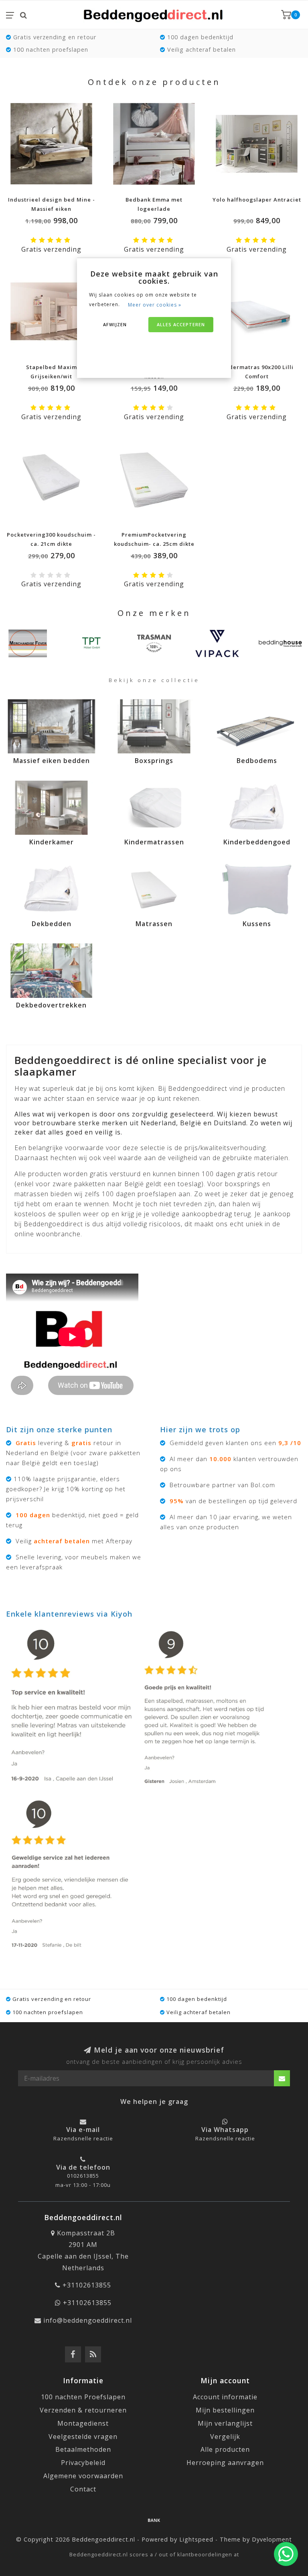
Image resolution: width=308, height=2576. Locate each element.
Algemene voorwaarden (83, 2476)
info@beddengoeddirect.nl (88, 2320)
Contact (83, 2489)
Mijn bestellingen (225, 2410)
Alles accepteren (181, 324)
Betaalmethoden (83, 2449)
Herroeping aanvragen (225, 2463)
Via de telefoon (83, 2167)
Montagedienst (83, 2423)
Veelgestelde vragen (83, 2437)
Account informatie (225, 2397)
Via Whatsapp (225, 2130)
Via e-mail (83, 2130)
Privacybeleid (83, 2463)
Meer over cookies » (155, 305)
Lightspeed (196, 2539)
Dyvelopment (272, 2539)
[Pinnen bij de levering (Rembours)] (154, 2520)
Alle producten (225, 2449)
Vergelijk (225, 2437)
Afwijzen (115, 324)
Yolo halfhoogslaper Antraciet (257, 200)
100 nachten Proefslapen (83, 2397)
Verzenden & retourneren (83, 2410)
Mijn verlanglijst (225, 2423)
